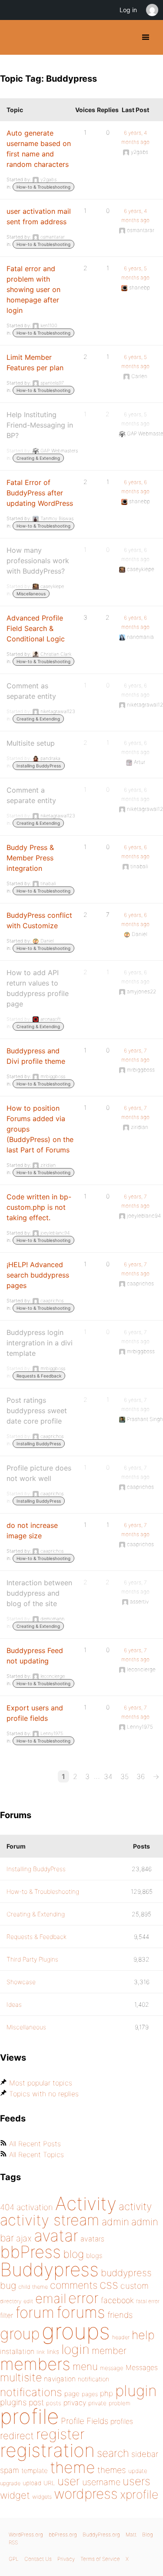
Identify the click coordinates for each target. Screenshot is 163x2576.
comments (74, 2285)
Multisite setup (31, 743)
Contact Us (38, 2559)
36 (141, 1776)
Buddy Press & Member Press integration (30, 858)
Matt (131, 2535)
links (53, 2352)
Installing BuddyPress (39, 766)
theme (73, 2467)
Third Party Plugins (32, 1959)
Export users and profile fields (35, 1713)
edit (28, 2301)
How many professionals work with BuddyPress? (38, 561)
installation (17, 2351)
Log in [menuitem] (128, 10)
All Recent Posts (35, 2144)
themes (112, 2470)
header (121, 2337)
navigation (60, 2379)
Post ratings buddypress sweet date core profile (37, 1411)
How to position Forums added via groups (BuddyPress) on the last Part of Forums (40, 1129)
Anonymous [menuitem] (152, 10)
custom (135, 2286)
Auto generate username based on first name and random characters (39, 149)
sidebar (145, 2454)
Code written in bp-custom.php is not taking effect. (39, 1207)
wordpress (86, 2494)
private (97, 2403)
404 (7, 2207)
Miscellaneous (31, 594)
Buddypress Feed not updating (35, 1656)
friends (120, 2315)
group (20, 2334)
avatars (92, 2239)
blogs (94, 2256)
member (109, 2350)
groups (76, 2331)
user (69, 2481)
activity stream (50, 2220)
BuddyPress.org (14, 37)
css (109, 2284)
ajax (24, 2238)
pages (90, 2394)
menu (85, 2367)
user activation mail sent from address (39, 216)
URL (49, 2483)
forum (35, 2312)
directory (11, 2301)
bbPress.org (63, 2535)
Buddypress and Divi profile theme (36, 1056)
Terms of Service (100, 2559)
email (51, 2298)
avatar (56, 2236)
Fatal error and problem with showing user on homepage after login (33, 289)
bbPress (30, 2252)
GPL (14, 2559)
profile (29, 2417)
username (101, 2482)
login (75, 2349)
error (83, 2298)
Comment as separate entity (31, 691)
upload (32, 2483)
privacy (75, 2403)
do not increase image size (32, 1530)
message (112, 2368)
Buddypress (49, 2269)
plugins (13, 2402)
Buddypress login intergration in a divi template (40, 1343)
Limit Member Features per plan (35, 362)
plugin (136, 2390)
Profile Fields (85, 2421)
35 (125, 1776)
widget (15, 2495)
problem (120, 2403)
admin (115, 2222)
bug (8, 2285)
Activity (86, 2203)
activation (35, 2207)
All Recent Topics (37, 2154)
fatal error (148, 2301)
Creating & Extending (38, 458)
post (36, 2402)
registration (47, 2450)
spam (10, 2470)
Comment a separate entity (31, 795)
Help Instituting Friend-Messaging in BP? (40, 425)
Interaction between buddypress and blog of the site (39, 1593)
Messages (142, 2367)
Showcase (21, 1982)
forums (81, 2312)
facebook (117, 2300)
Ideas (14, 2004)
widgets (42, 2497)
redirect (17, 2436)
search (113, 2453)
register (60, 2434)
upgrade (10, 2483)
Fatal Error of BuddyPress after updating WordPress (40, 493)
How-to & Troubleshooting (43, 187)
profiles (122, 2421)
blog (73, 2254)
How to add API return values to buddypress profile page (38, 988)
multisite (21, 2377)
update (138, 2471)
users (136, 2481)
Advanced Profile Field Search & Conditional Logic (36, 628)
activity (135, 2206)
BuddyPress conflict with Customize (39, 920)
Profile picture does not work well (39, 1473)
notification (93, 2379)
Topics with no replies (44, 2094)
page (72, 2394)
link (41, 2352)
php (106, 2393)
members (35, 2364)
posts (54, 2403)
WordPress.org (26, 2535)
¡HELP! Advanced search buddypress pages (38, 1275)
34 (108, 1776)
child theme (33, 2287)
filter (7, 2315)
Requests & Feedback (39, 1376)
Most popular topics (41, 2083)
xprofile (139, 2494)
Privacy (66, 2559)
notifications (31, 2392)
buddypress (126, 2273)
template (35, 2471)
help (143, 2335)
